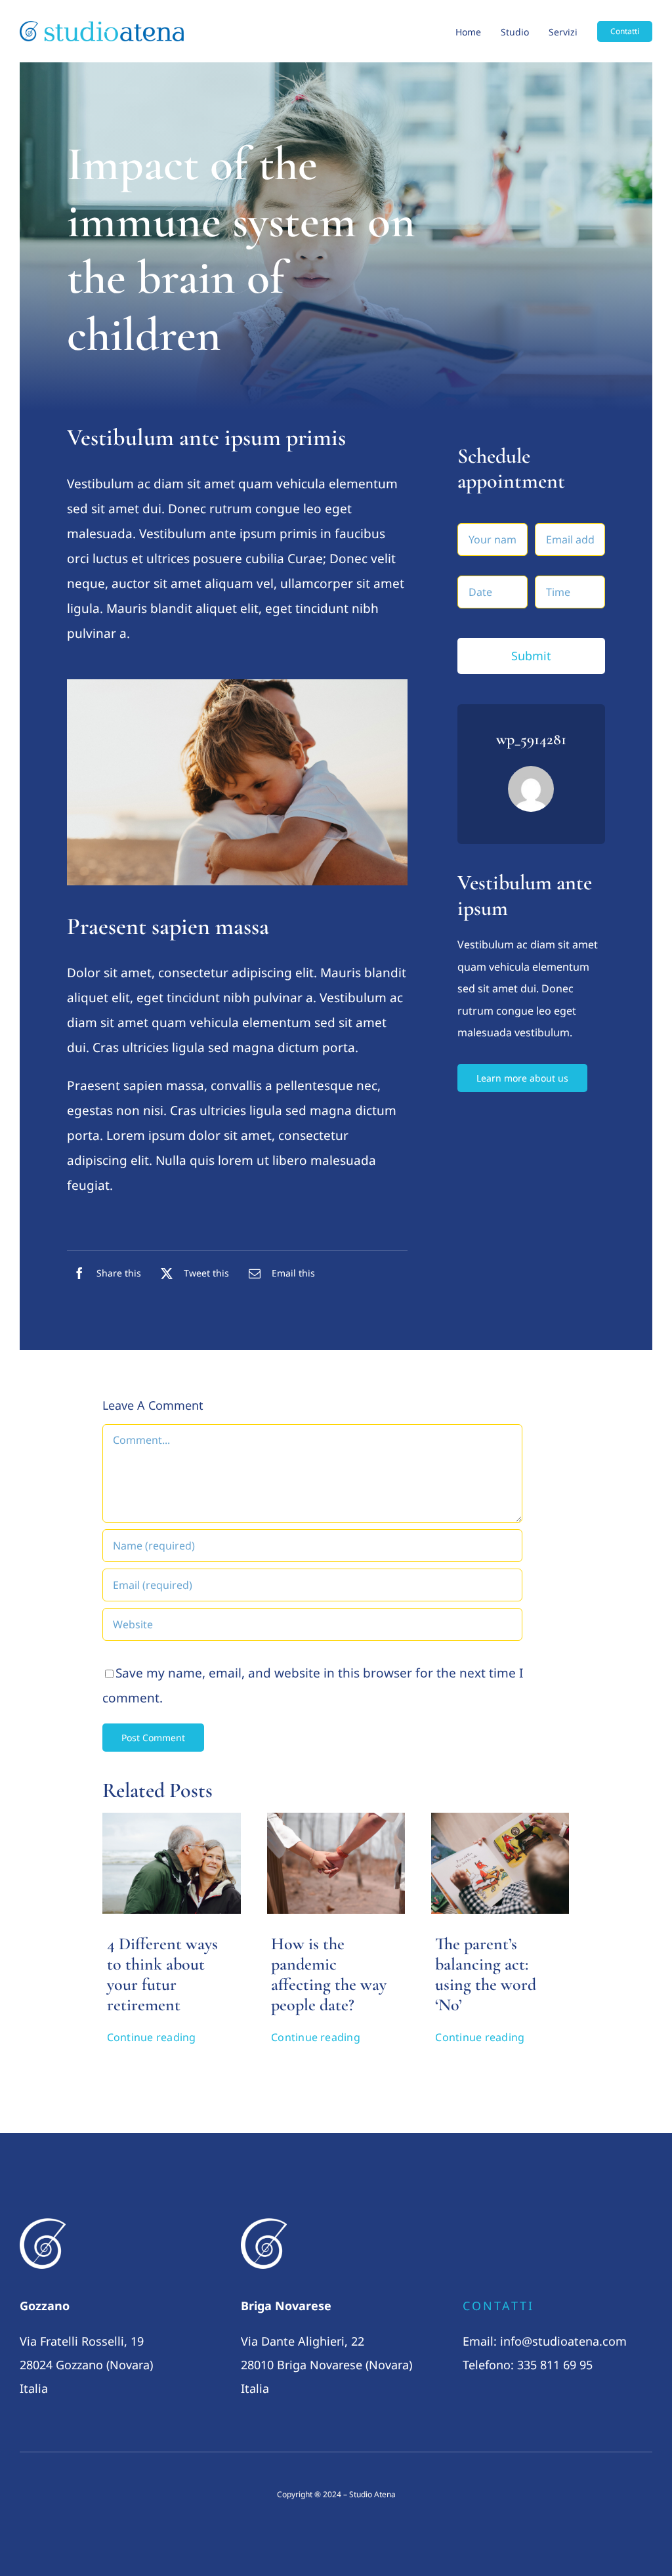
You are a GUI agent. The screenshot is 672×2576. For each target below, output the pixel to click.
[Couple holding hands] (336, 1819)
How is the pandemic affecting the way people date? (329, 1974)
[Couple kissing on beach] (171, 1819)
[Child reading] (500, 1819)
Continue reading (152, 2037)
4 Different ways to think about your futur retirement (162, 1974)
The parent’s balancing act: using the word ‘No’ (486, 1974)
